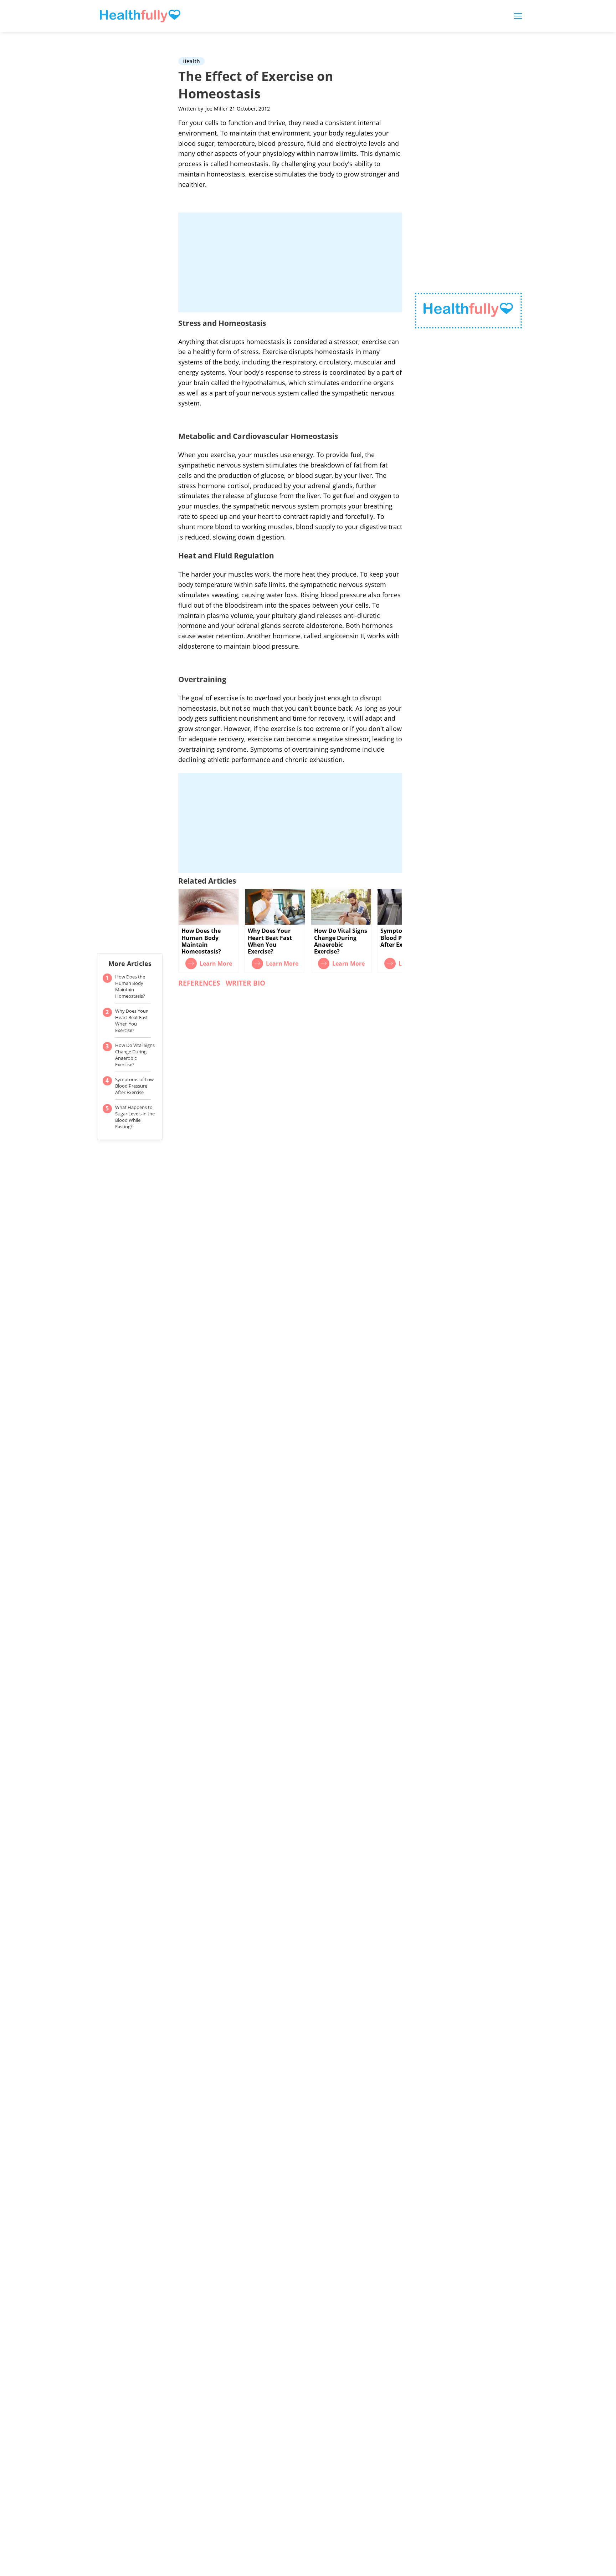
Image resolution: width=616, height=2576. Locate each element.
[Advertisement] (290, 262)
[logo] (468, 311)
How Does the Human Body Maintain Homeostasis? (130, 986)
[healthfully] (140, 16)
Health (191, 61)
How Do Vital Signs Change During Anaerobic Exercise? (135, 1055)
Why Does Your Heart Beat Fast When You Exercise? (132, 1021)
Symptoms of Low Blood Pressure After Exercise (134, 1086)
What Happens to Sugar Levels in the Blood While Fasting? (135, 1117)
